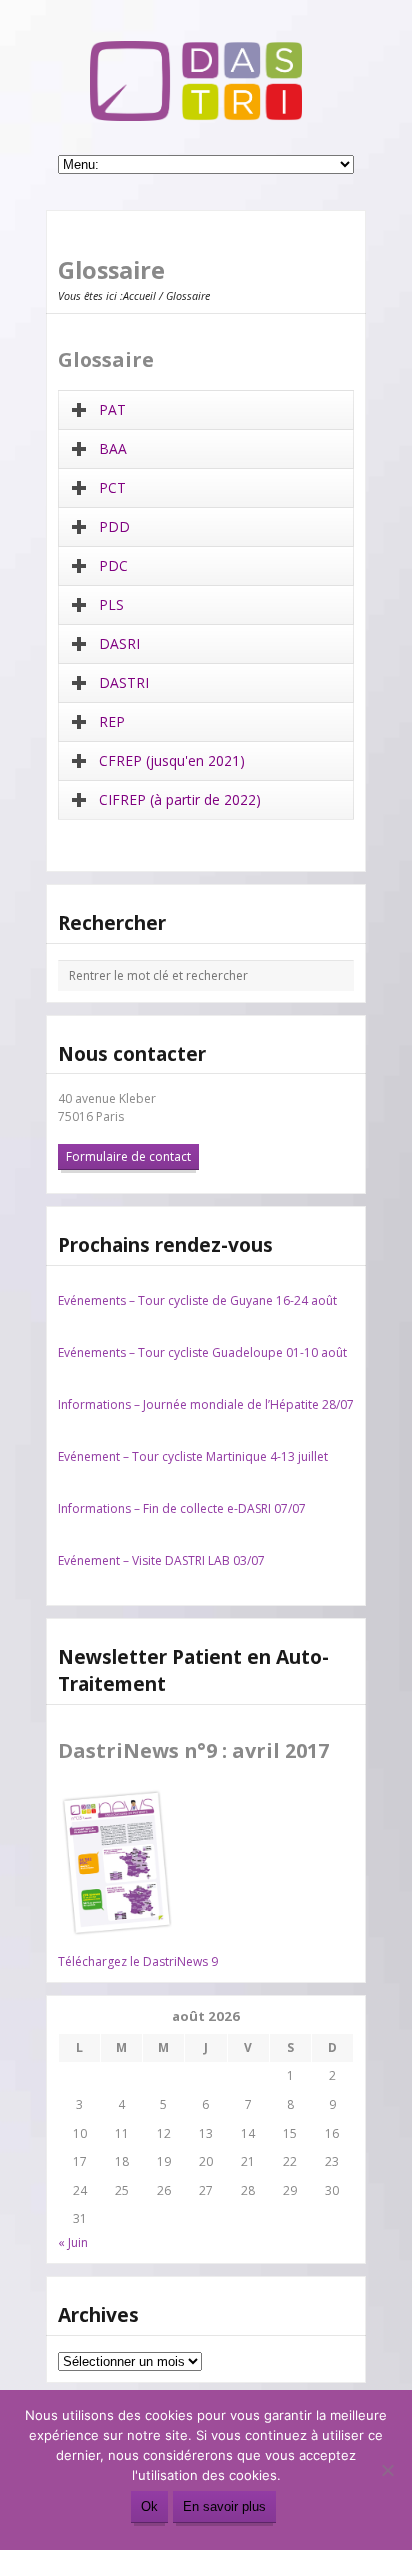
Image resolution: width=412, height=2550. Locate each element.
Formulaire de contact (128, 1156)
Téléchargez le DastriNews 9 (138, 1961)
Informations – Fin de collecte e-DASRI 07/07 (182, 1508)
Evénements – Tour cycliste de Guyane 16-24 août (197, 1300)
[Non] (387, 2470)
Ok (149, 2506)
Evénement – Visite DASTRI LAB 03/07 (161, 1560)
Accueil (139, 295)
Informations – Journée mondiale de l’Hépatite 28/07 (206, 1404)
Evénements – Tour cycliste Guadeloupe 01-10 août (202, 1352)
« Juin (73, 2242)
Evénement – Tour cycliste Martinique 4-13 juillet (193, 1456)
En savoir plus (224, 2506)
